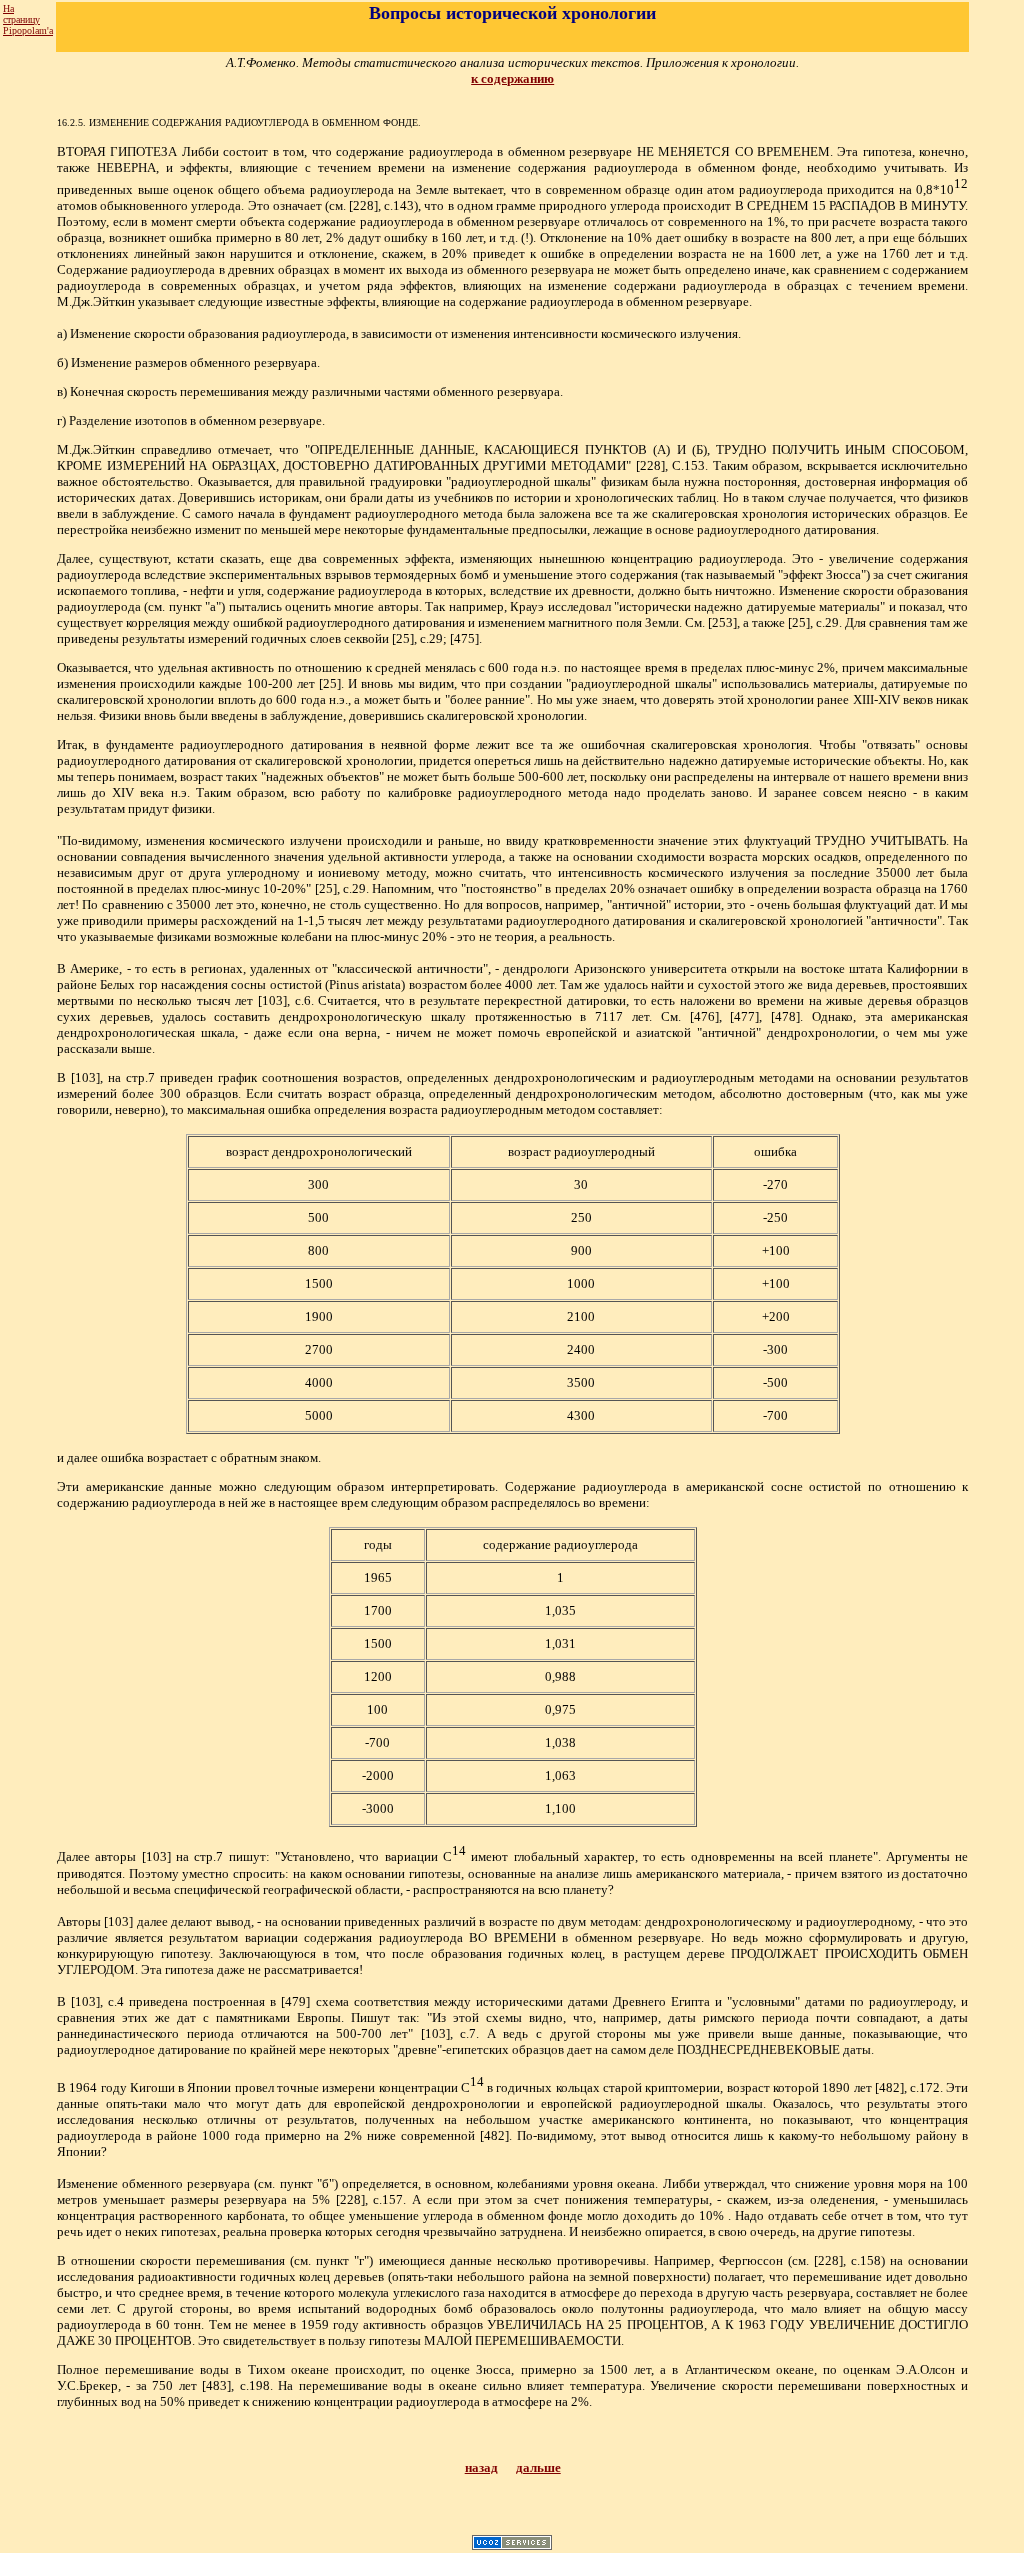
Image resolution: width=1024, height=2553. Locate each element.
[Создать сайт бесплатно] (512, 2544)
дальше (538, 2467)
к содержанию (512, 78)
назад (481, 2467)
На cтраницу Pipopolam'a (28, 19)
